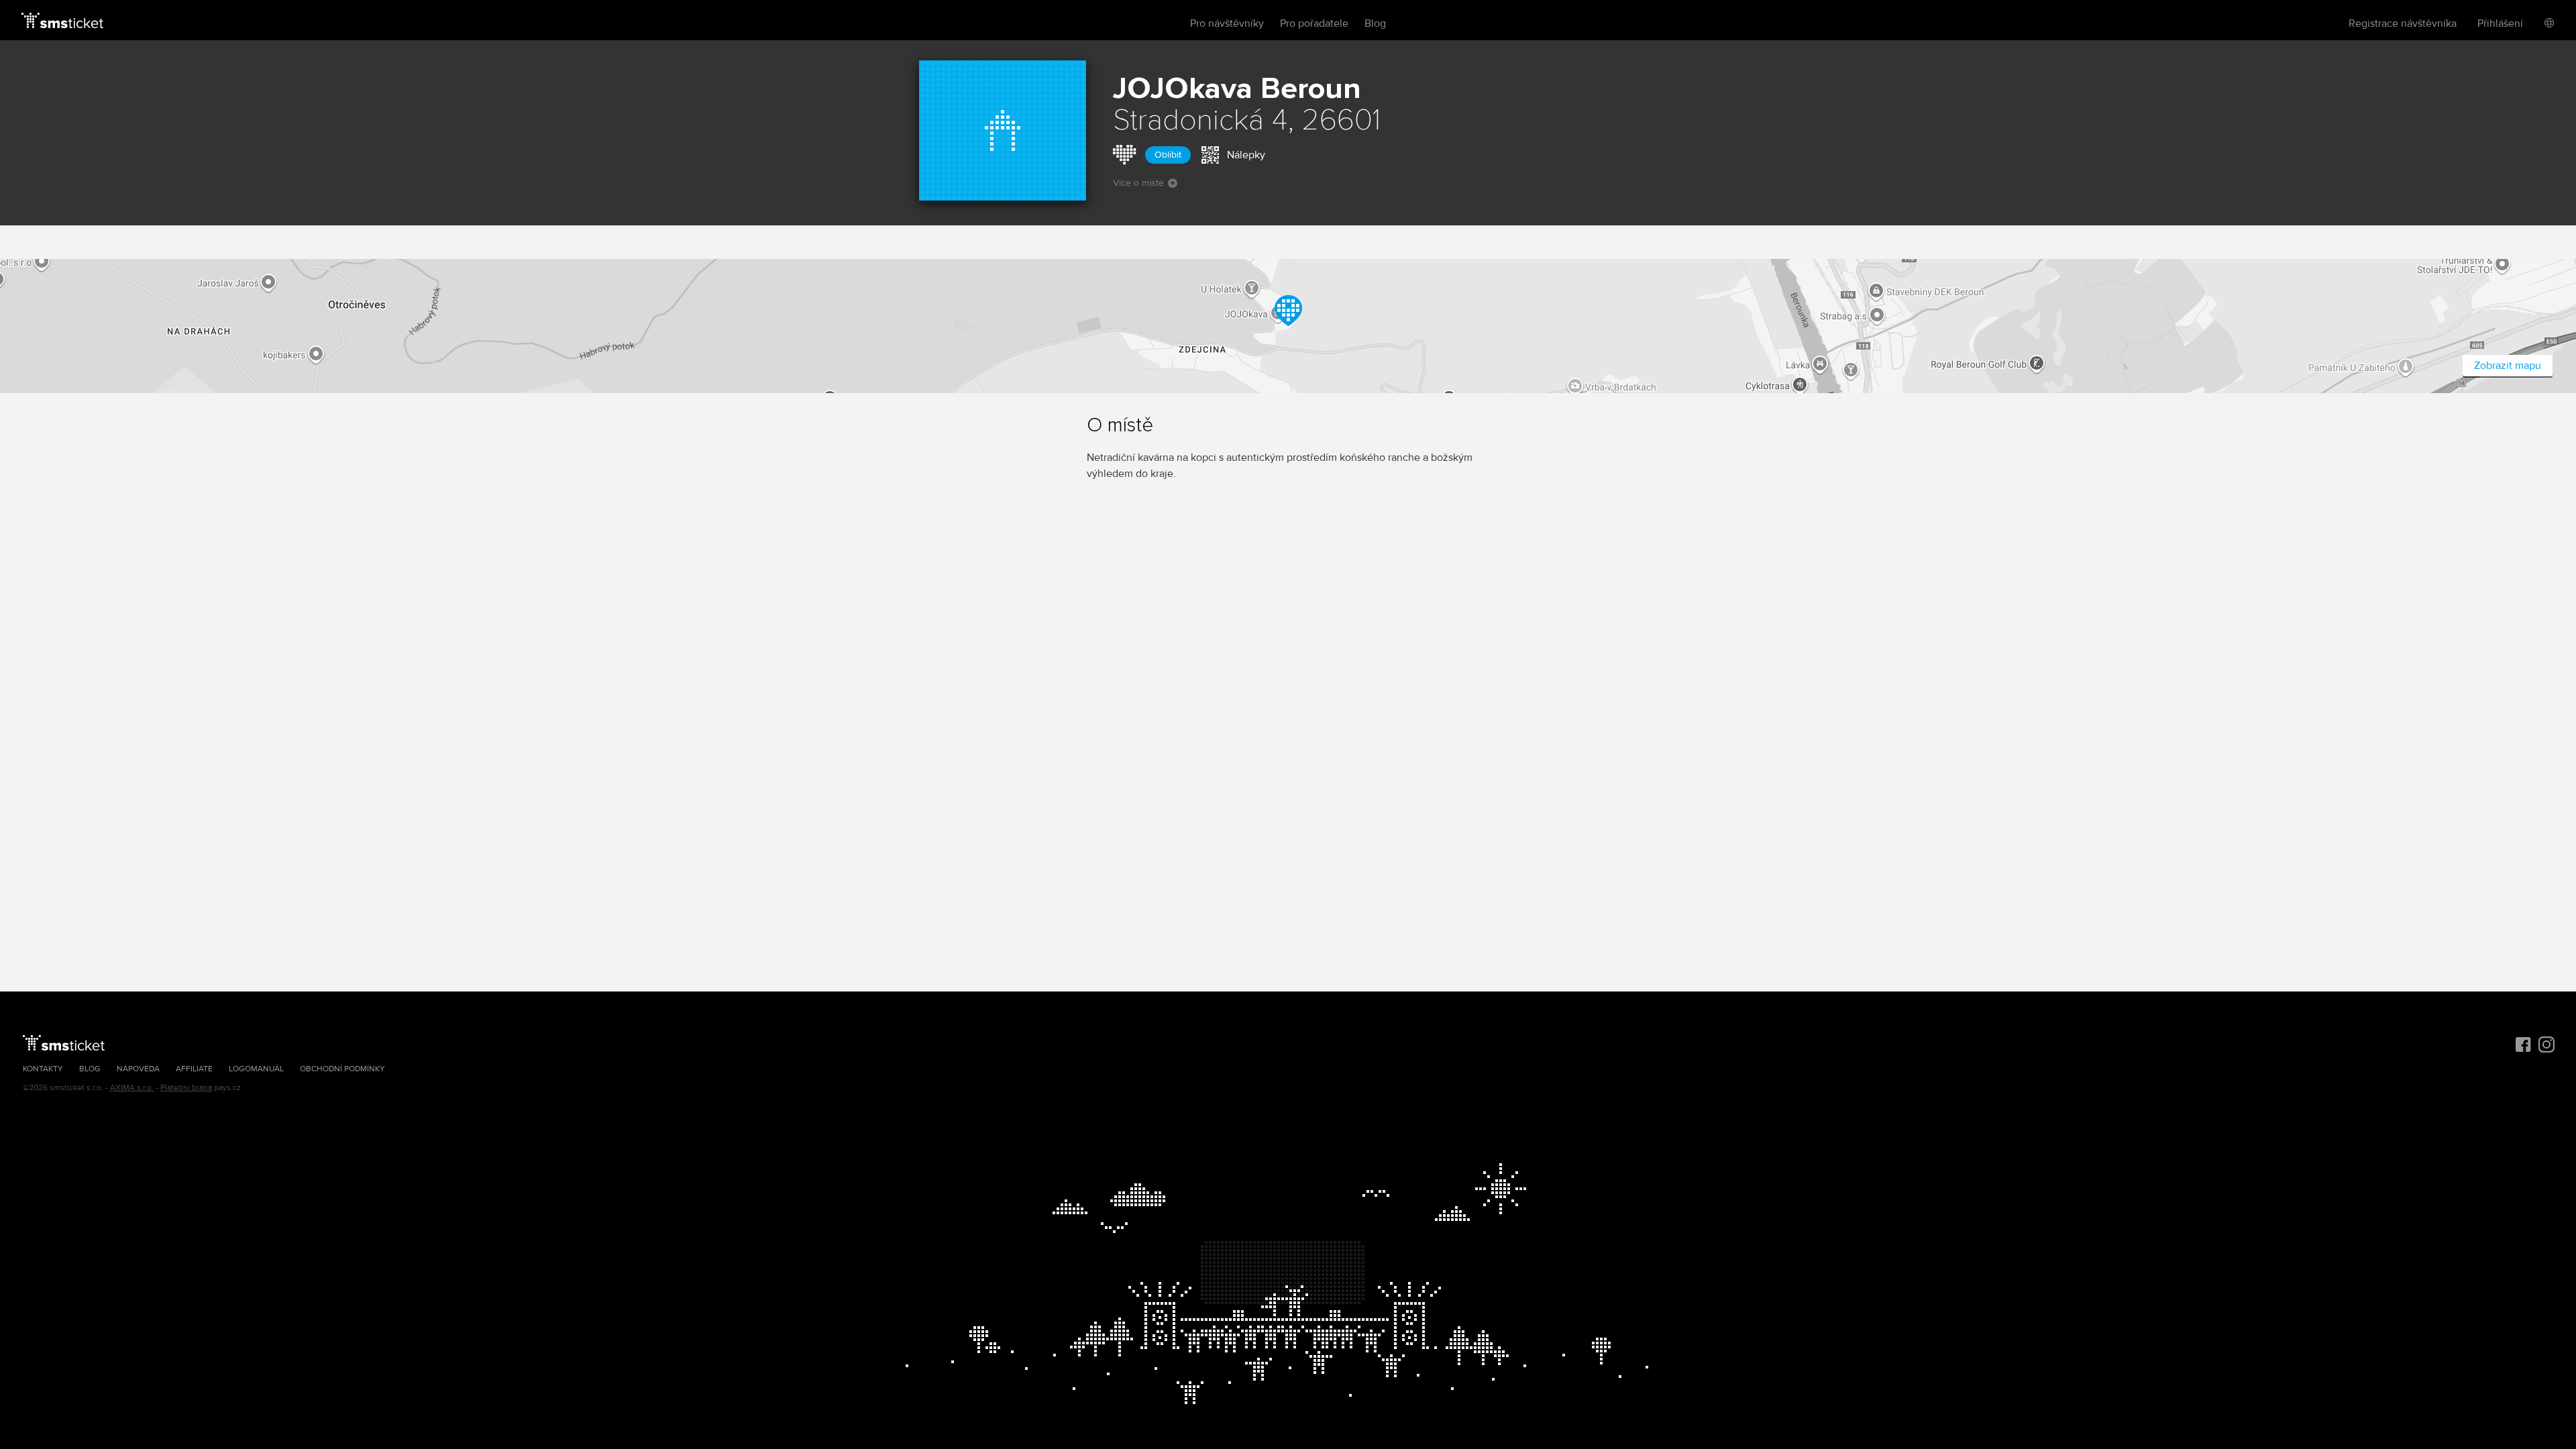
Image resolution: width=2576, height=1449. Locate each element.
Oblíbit (1168, 155)
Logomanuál (256, 1069)
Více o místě (1138, 183)
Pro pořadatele (1314, 23)
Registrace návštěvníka (2403, 23)
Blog (1375, 23)
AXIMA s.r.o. (132, 1088)
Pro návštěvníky (1227, 23)
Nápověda (138, 1069)
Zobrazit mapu (2508, 366)
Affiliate (194, 1069)
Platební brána (186, 1088)
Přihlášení (2500, 23)
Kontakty (43, 1069)
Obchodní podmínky (342, 1069)
